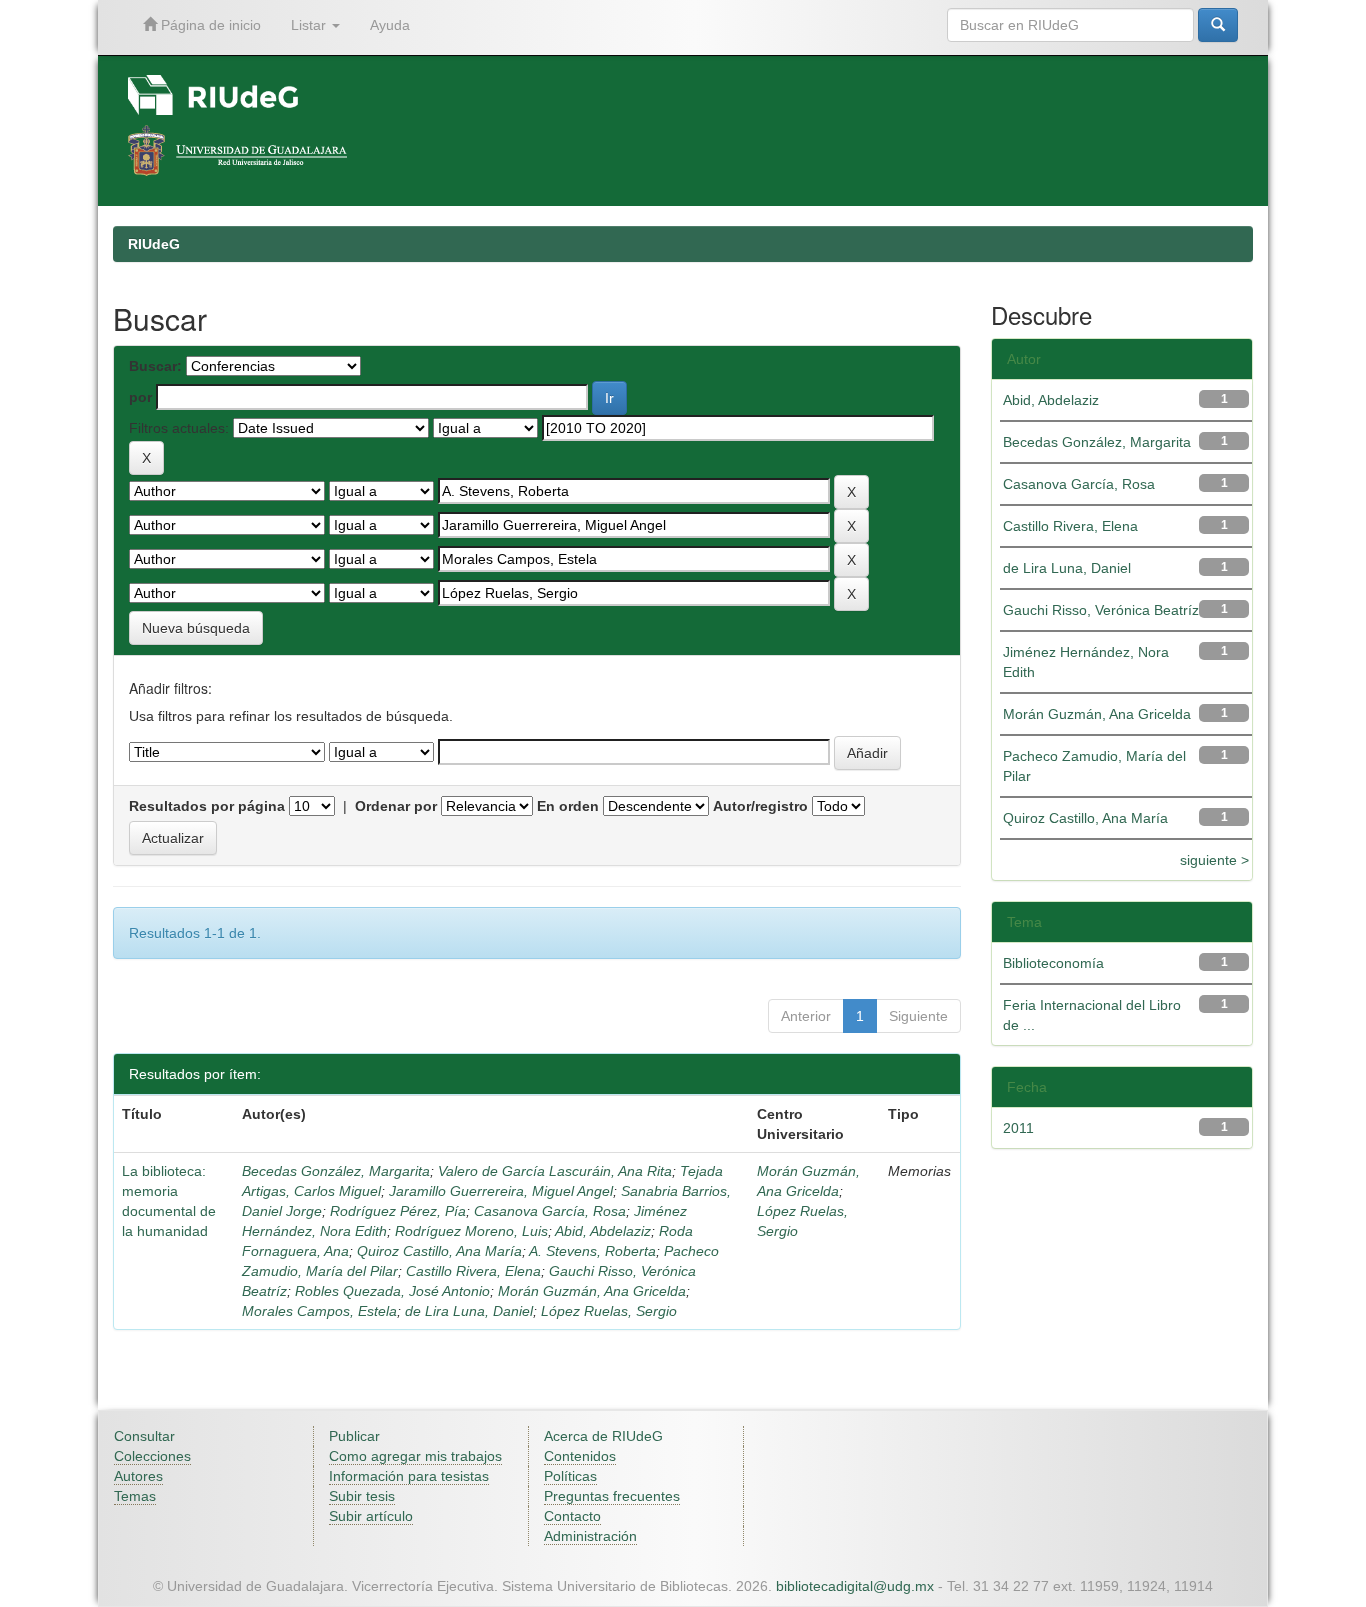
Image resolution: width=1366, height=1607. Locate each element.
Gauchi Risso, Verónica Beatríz (1101, 610)
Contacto (572, 1516)
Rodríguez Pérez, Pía (398, 1211)
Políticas (570, 1476)
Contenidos (580, 1456)
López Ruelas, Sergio (609, 1311)
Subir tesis (362, 1496)
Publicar (354, 1436)
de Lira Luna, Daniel (469, 1311)
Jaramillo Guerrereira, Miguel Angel (501, 1191)
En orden (568, 806)
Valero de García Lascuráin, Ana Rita (555, 1171)
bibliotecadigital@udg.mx (855, 1586)
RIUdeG (154, 244)
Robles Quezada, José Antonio (392, 1291)
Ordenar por (396, 806)
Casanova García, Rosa (550, 1211)
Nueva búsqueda (196, 628)
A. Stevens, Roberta (592, 1251)
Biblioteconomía (1053, 963)
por (140, 397)
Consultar (144, 1436)
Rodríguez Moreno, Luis (471, 1231)
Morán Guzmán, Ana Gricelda (592, 1291)
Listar (310, 25)
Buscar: (155, 366)
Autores (138, 1476)
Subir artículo (371, 1516)
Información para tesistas (409, 1476)
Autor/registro (760, 806)
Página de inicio (209, 25)
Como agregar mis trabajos (415, 1456)
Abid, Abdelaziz (603, 1231)
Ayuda (390, 25)
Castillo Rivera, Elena (473, 1271)
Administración (590, 1536)
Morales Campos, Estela (319, 1311)
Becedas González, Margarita (336, 1171)
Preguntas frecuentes (612, 1496)
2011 (1018, 1128)
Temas (135, 1496)
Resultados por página (207, 806)
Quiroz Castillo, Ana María (439, 1251)
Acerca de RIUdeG (603, 1436)
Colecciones (152, 1456)
